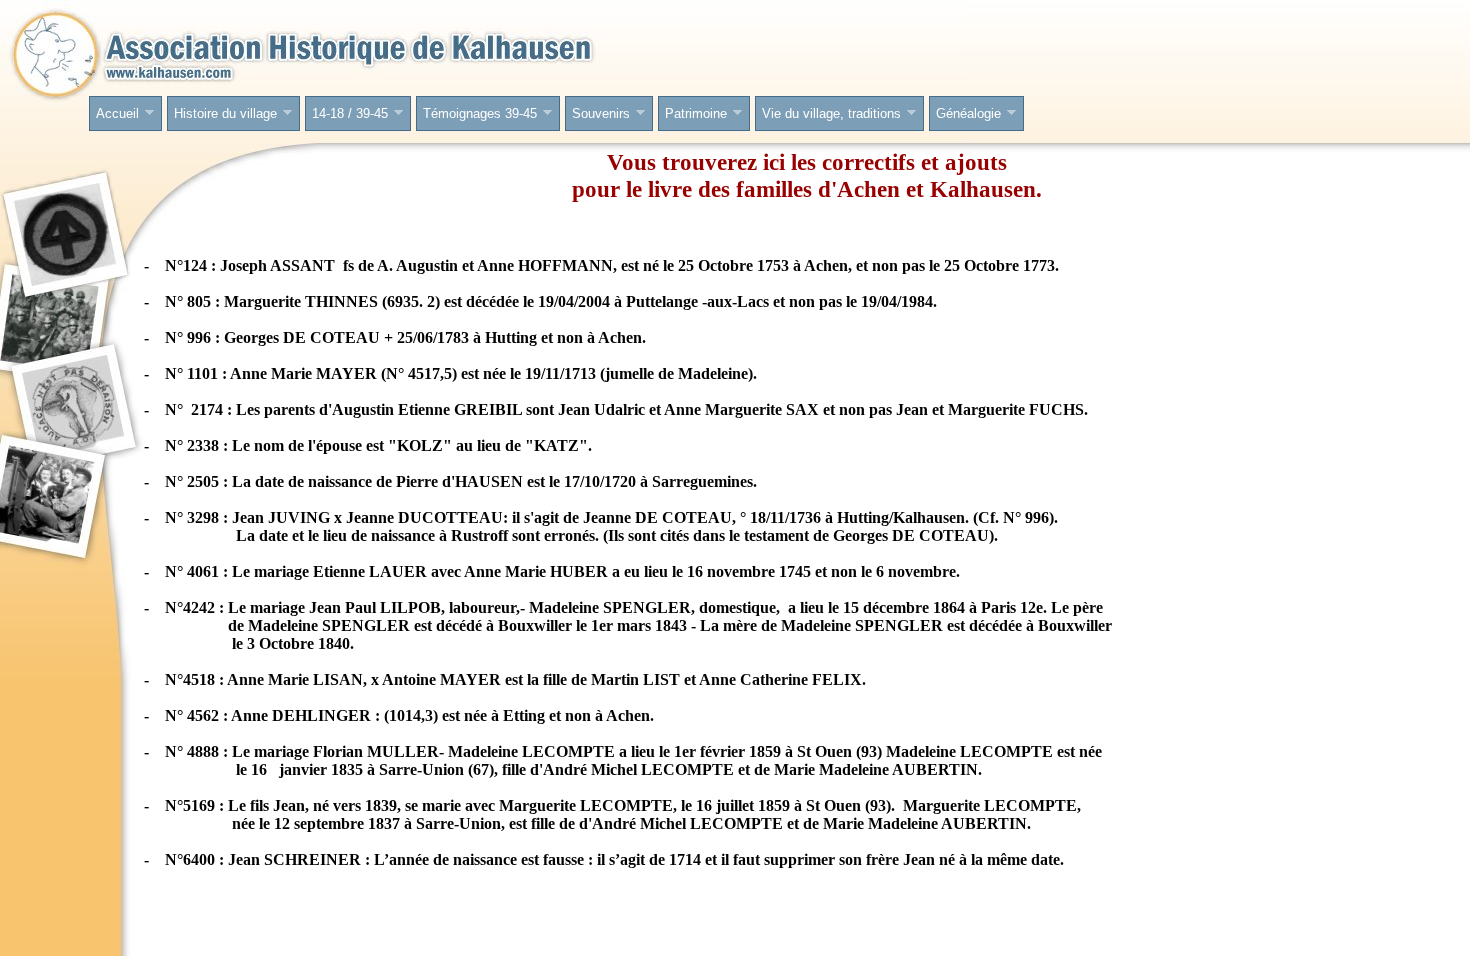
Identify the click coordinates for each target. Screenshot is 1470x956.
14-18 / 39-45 (347, 114)
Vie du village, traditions (828, 114)
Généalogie (965, 114)
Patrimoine (693, 114)
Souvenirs (598, 114)
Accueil (114, 114)
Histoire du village (222, 114)
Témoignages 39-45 (477, 114)
